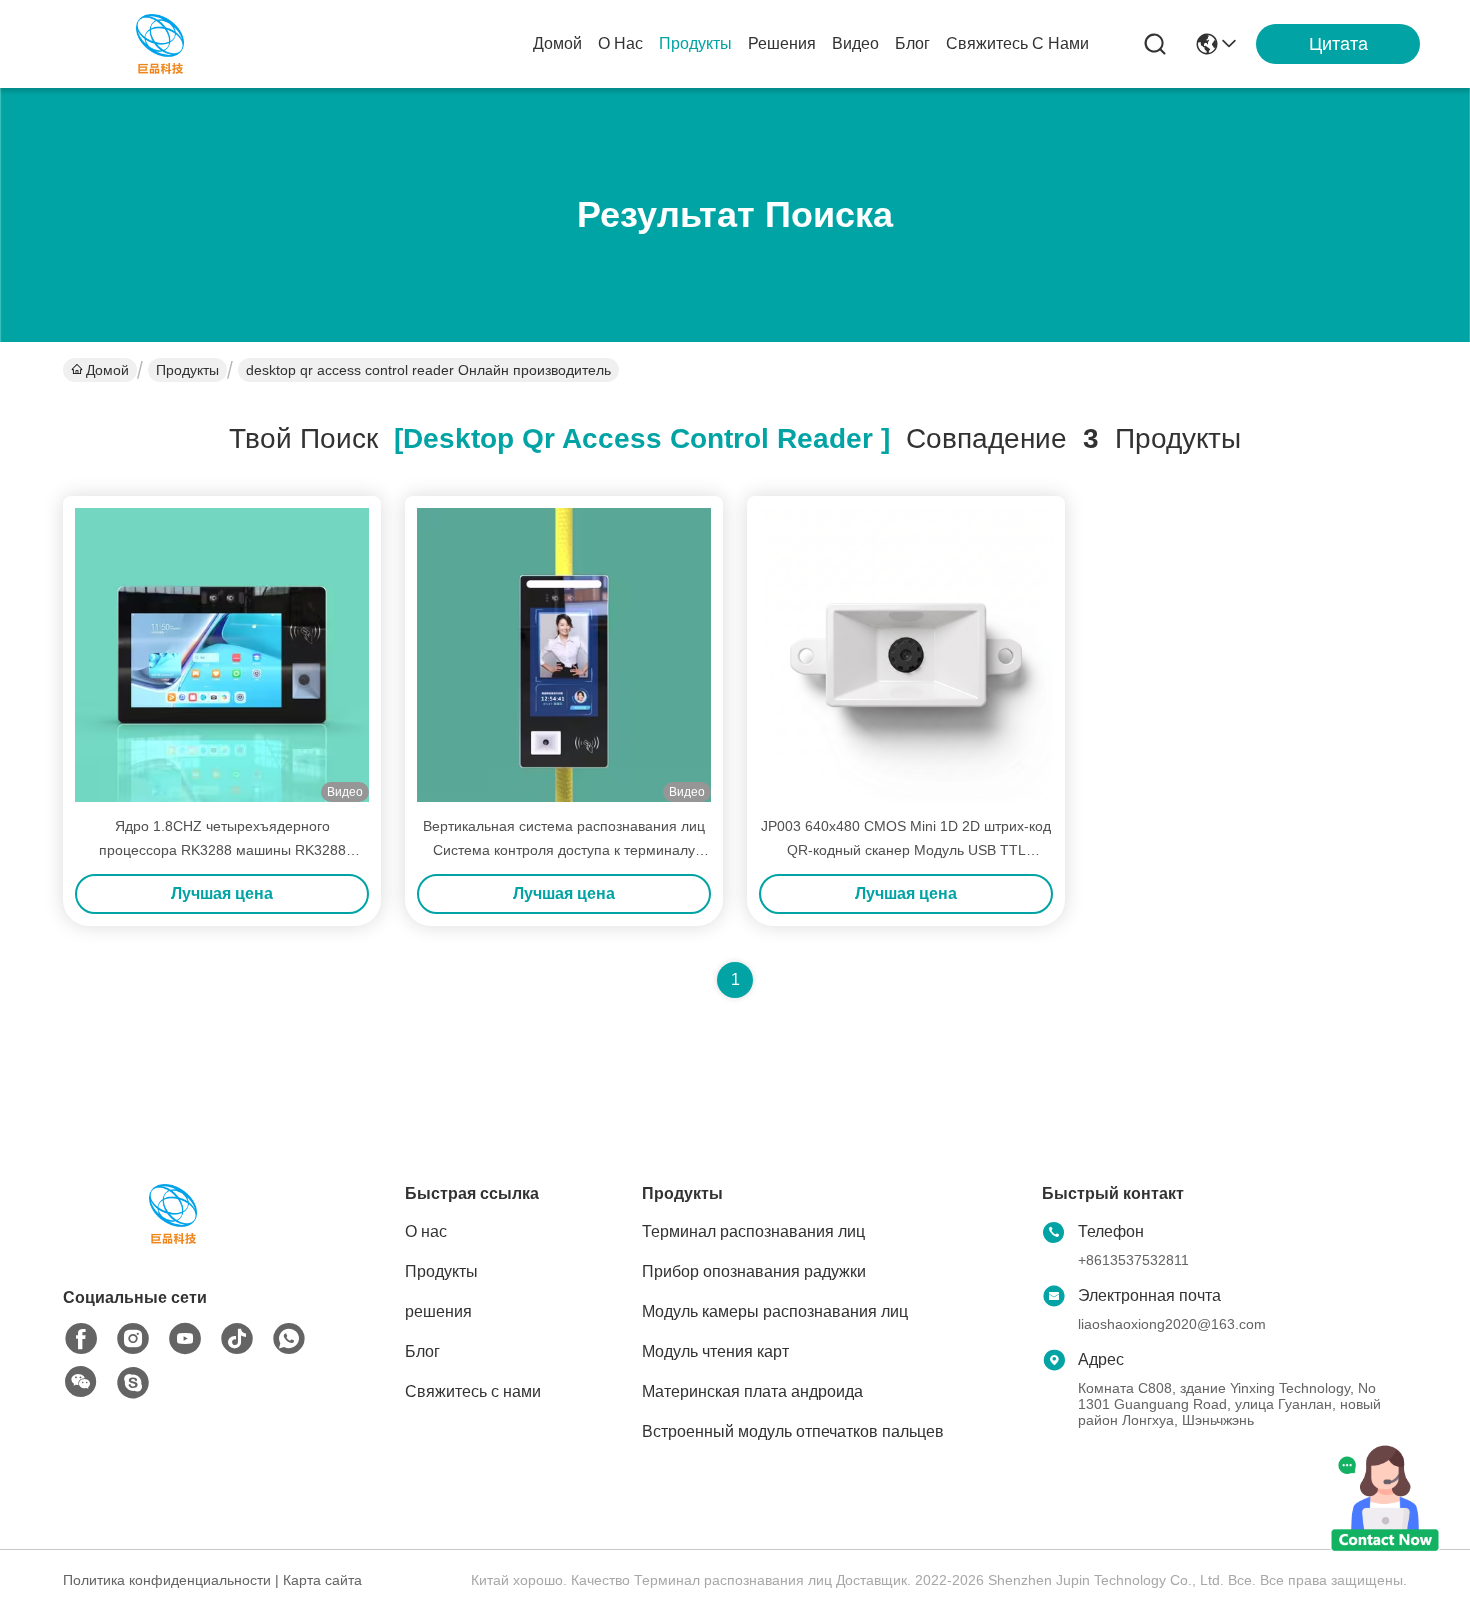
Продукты (695, 43)
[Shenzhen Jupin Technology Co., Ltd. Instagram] (133, 1339)
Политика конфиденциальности (167, 1580)
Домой (557, 43)
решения (782, 43)
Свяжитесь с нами (1017, 43)
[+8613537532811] (133, 1383)
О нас (620, 43)
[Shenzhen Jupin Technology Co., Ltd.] (160, 44)
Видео (855, 43)
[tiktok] (237, 1339)
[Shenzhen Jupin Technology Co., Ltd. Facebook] (81, 1339)
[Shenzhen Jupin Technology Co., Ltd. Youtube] (185, 1339)
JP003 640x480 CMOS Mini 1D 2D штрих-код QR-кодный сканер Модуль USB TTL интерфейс (906, 850)
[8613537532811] (289, 1339)
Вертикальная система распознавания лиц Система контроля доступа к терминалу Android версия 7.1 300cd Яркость (564, 850)
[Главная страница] (173, 1238)
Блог (912, 43)
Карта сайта (322, 1580)
